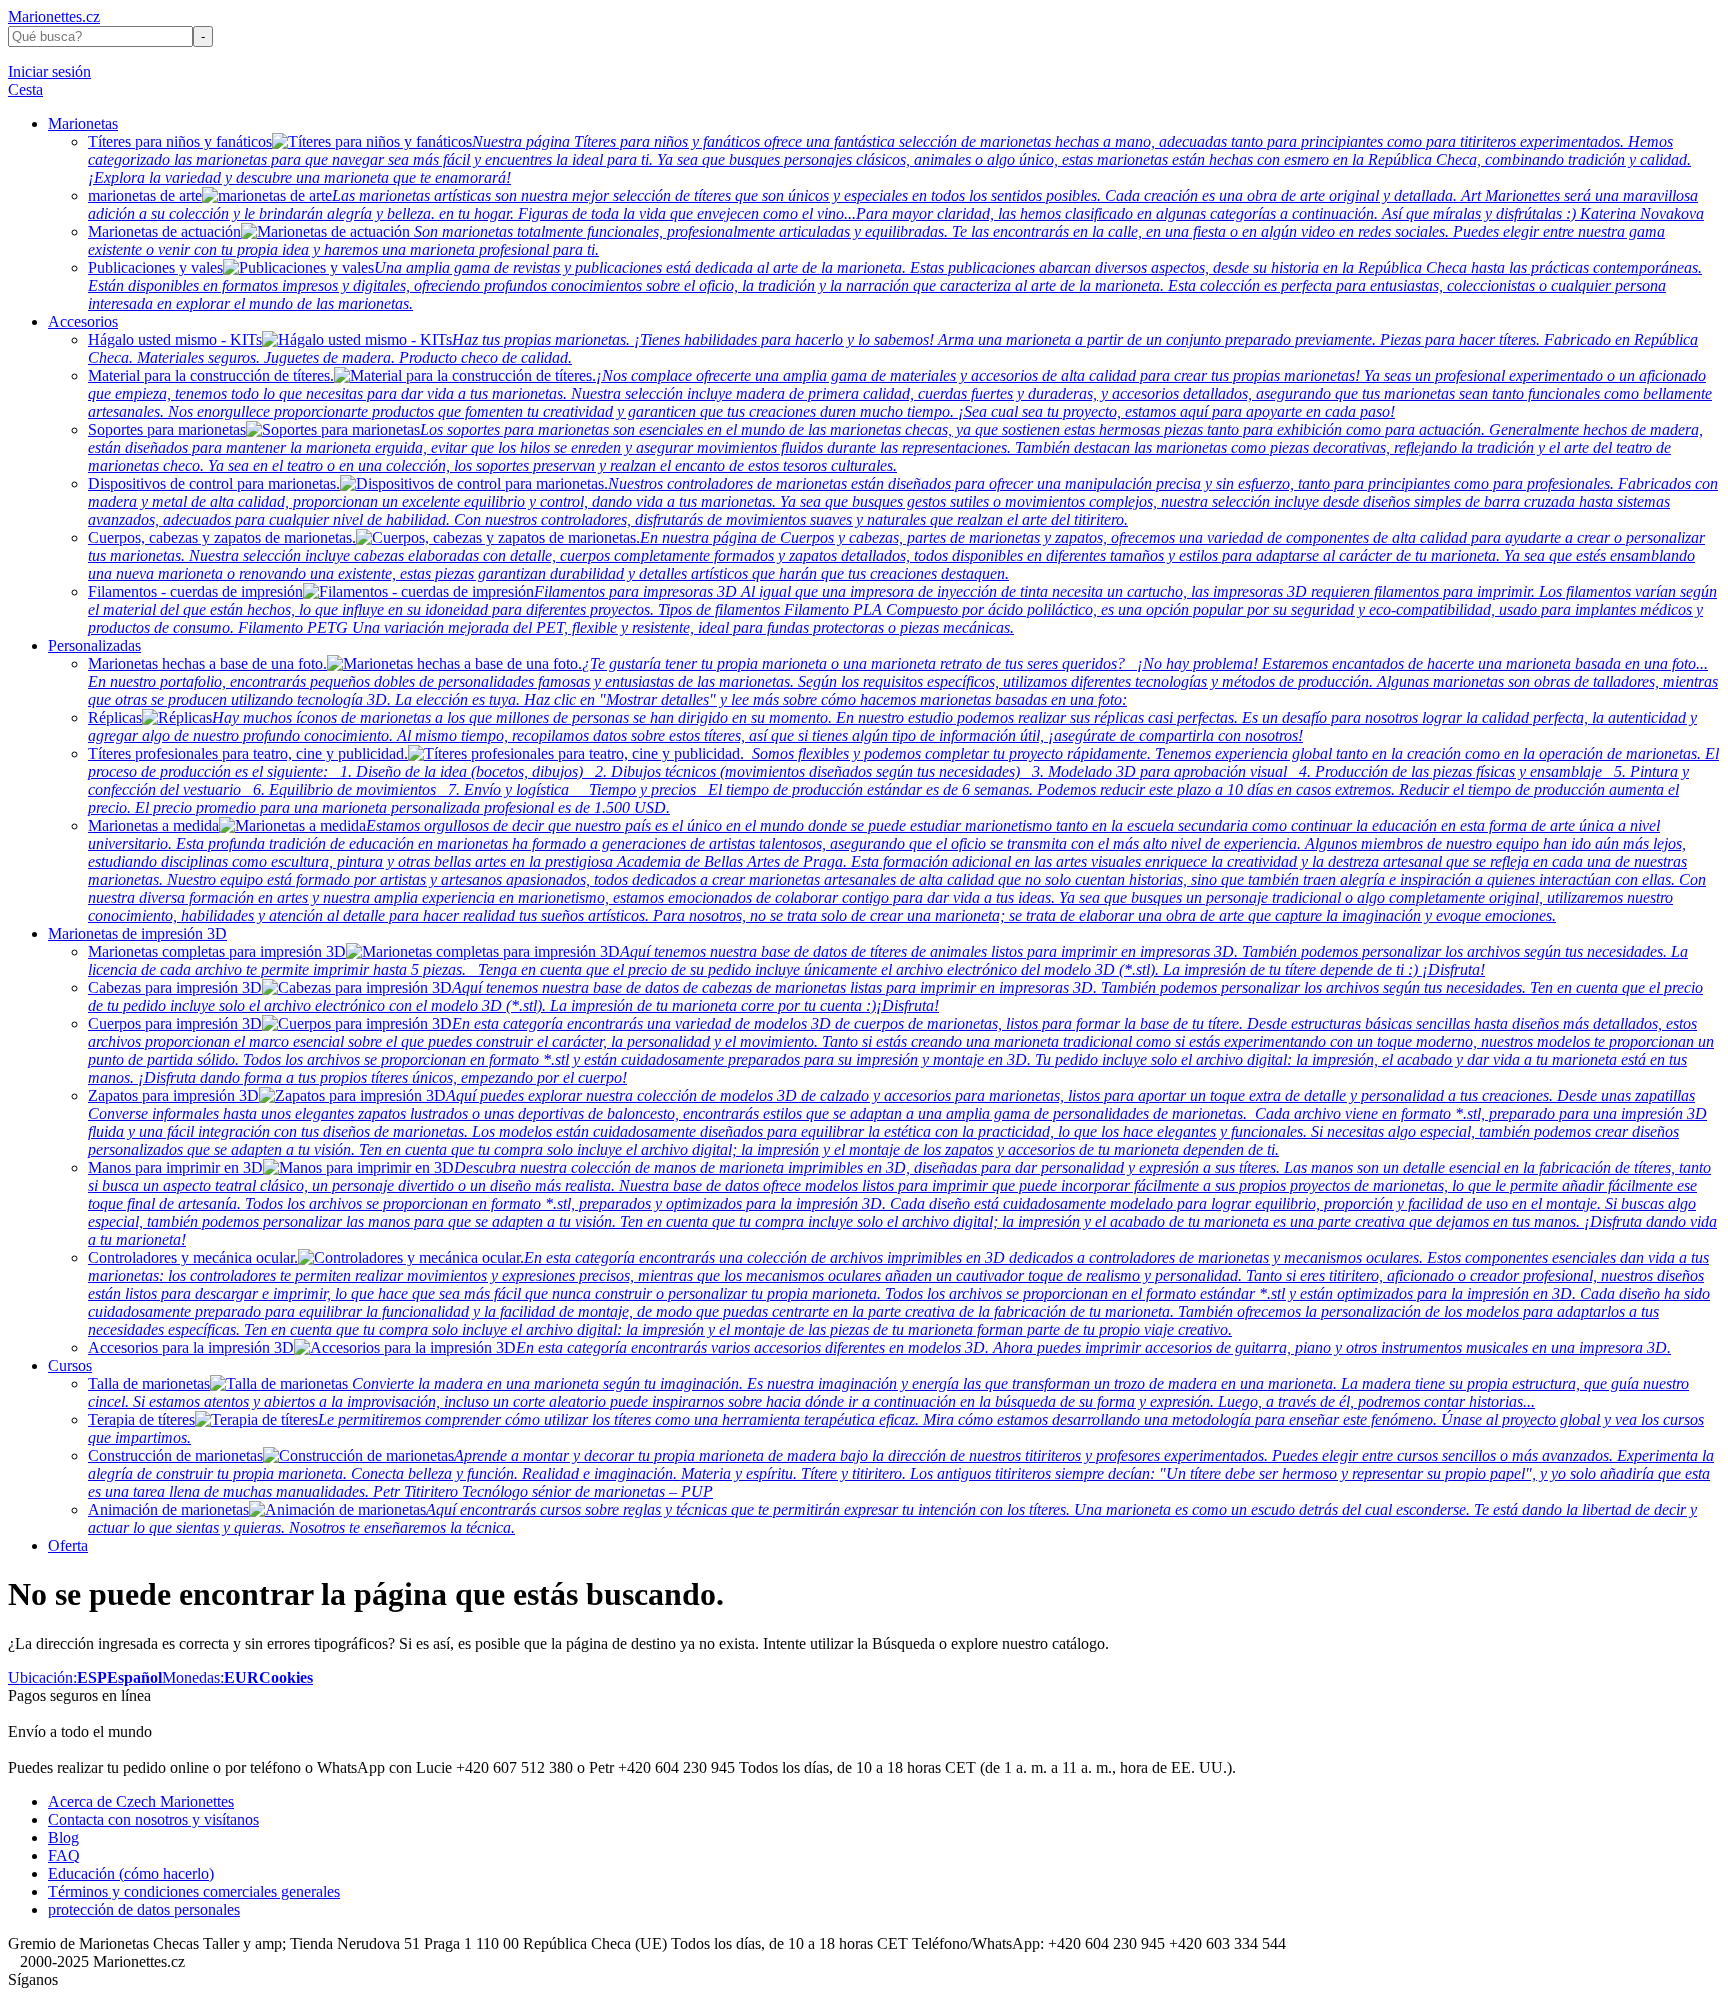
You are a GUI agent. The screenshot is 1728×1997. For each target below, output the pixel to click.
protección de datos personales (144, 1909)
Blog (63, 1837)
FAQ (64, 1855)
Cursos (70, 1365)
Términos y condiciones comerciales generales (194, 1891)
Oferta (68, 1545)
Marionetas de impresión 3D (137, 933)
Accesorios (83, 321)
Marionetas (83, 123)
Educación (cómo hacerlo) (131, 1873)
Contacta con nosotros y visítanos (153, 1819)
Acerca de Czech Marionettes (141, 1801)
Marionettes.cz (54, 16)
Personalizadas (94, 645)
